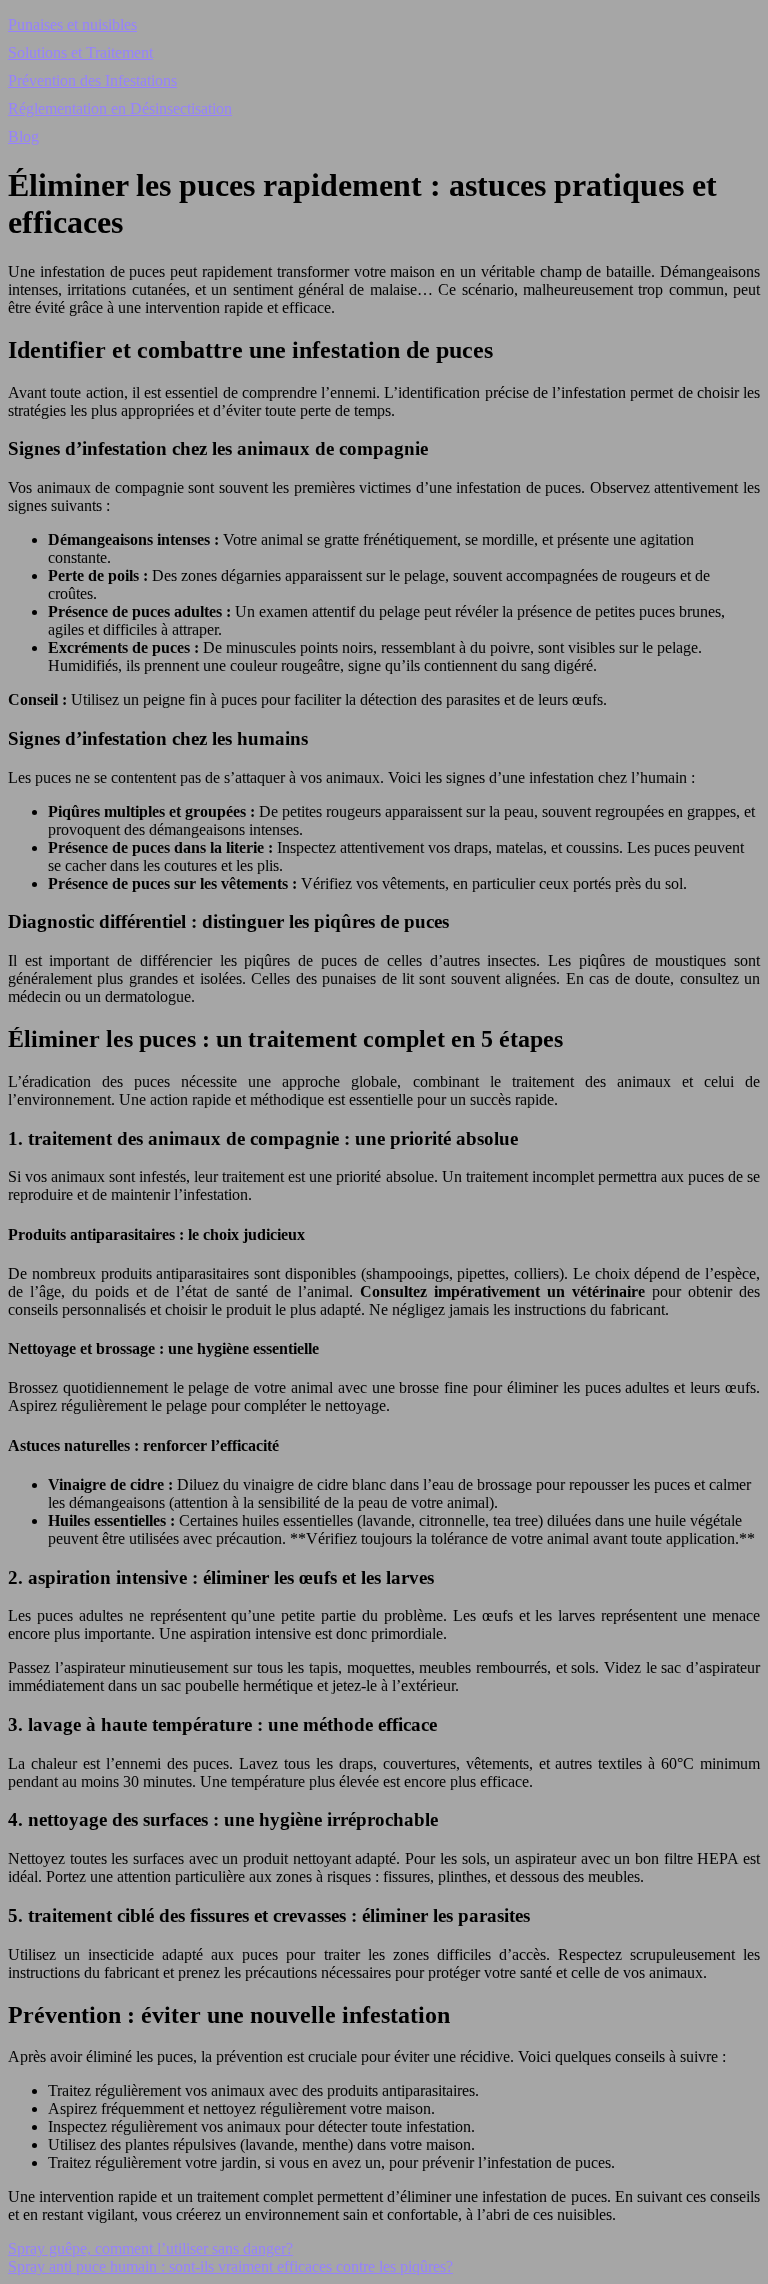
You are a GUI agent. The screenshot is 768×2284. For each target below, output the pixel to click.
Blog (23, 136)
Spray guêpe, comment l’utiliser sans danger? (150, 2248)
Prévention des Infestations (92, 80)
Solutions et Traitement (80, 52)
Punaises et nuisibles (72, 24)
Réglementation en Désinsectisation (120, 108)
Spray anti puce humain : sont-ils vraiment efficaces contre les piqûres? (230, 2266)
